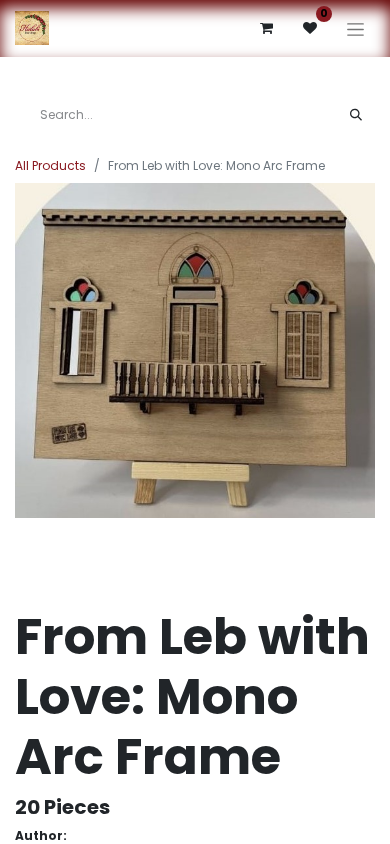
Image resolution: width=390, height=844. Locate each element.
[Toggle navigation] (355, 28)
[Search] (356, 115)
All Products (50, 165)
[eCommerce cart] (266, 28)
